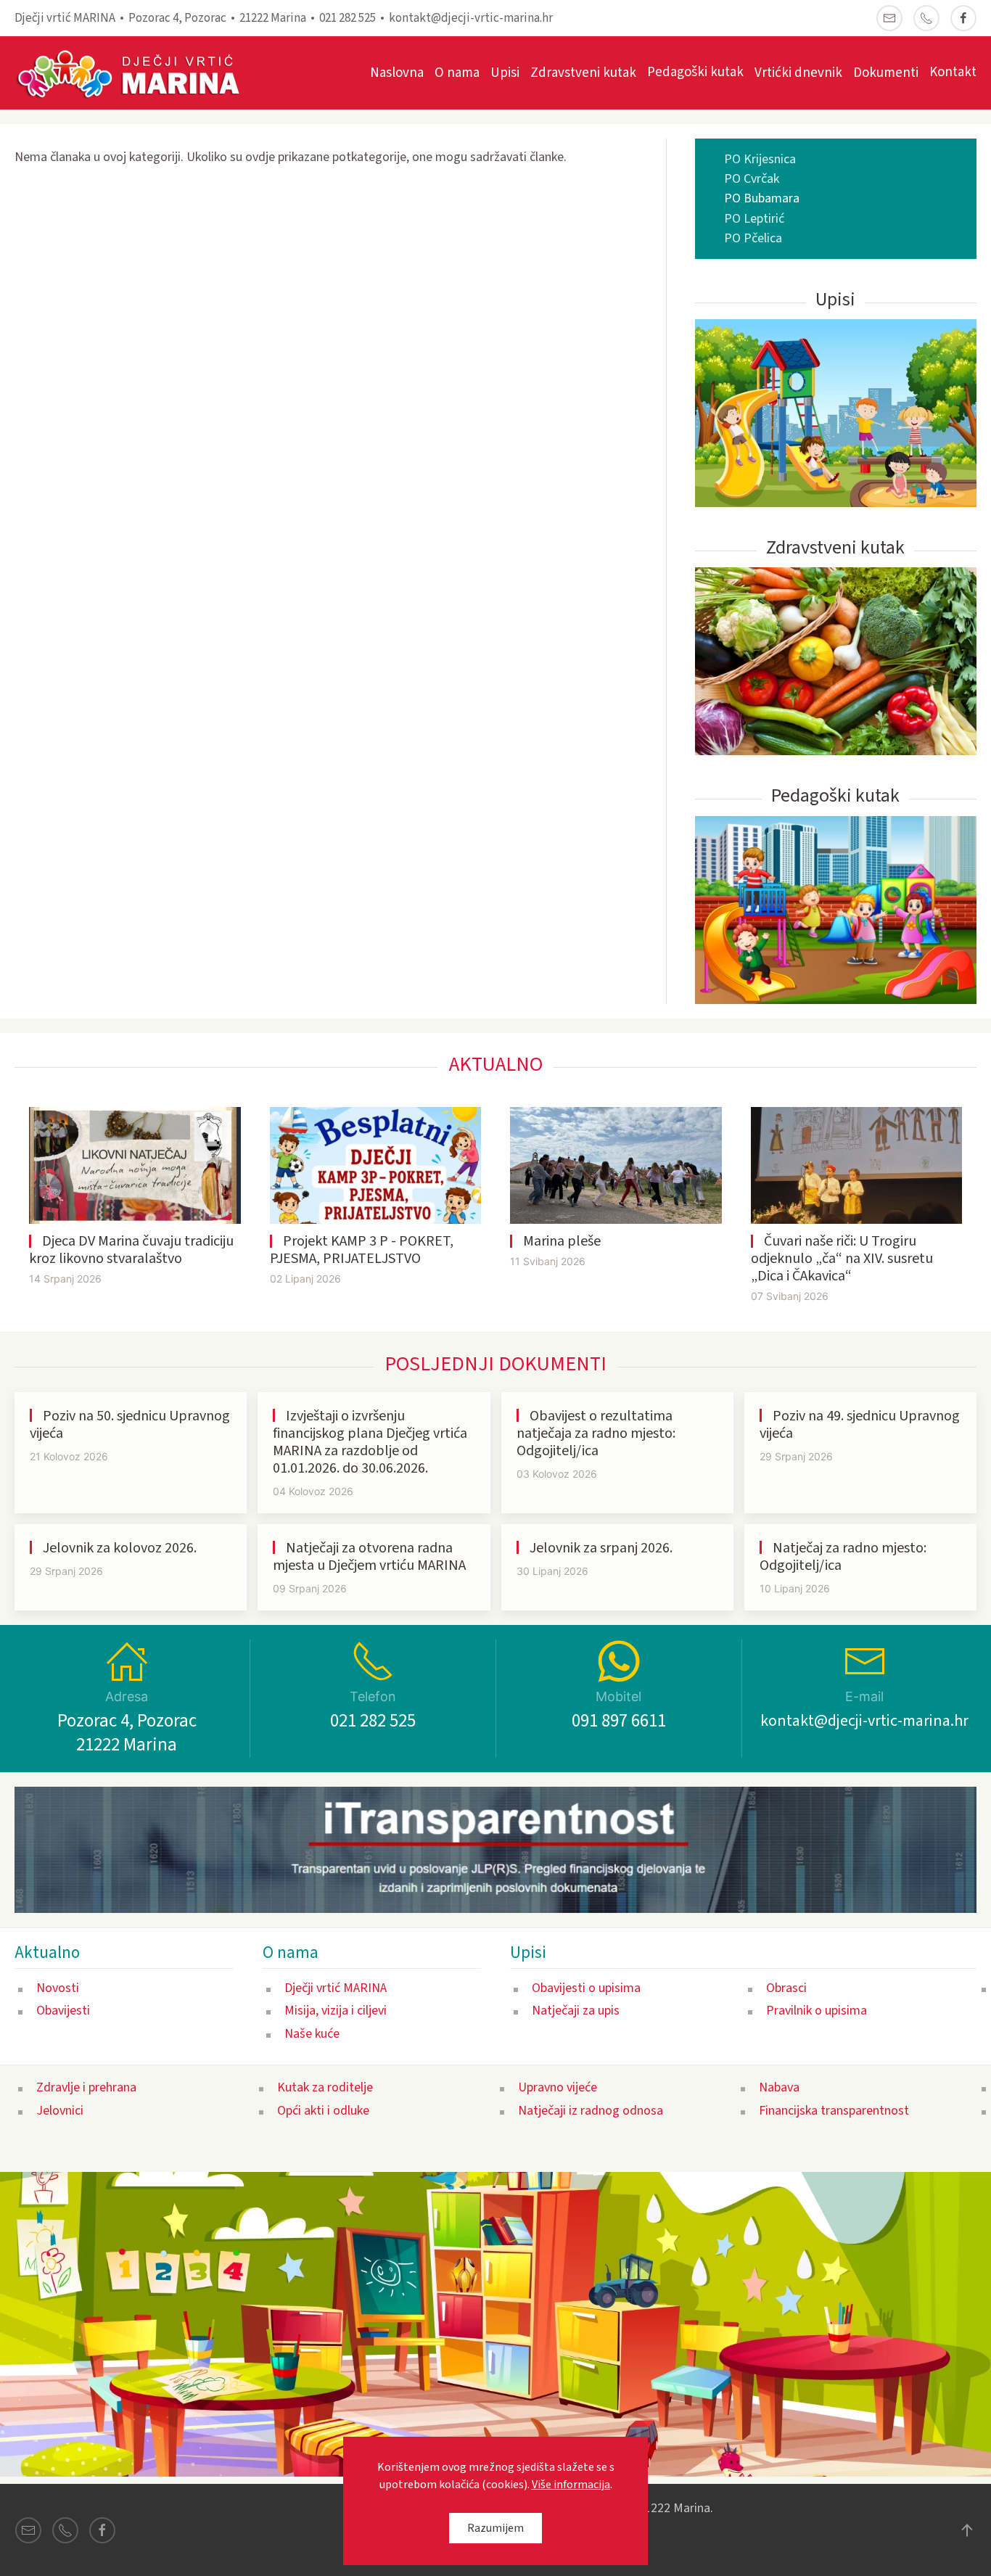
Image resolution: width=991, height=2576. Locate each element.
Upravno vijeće (558, 2087)
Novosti (58, 1988)
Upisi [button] (505, 73)
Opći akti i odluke (323, 2111)
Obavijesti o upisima (586, 1988)
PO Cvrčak (752, 179)
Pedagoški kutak (695, 72)
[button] (967, 2530)
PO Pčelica (753, 238)
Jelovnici (60, 2111)
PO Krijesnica (760, 159)
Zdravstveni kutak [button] (583, 73)
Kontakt (953, 72)
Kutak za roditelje (325, 2087)
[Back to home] (136, 73)
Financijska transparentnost (834, 2111)
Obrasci (786, 1988)
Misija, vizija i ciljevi (336, 2011)
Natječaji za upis (576, 2011)
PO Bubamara (762, 198)
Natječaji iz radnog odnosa (591, 2111)
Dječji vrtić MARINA (336, 1988)
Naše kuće (312, 2034)
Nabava (779, 2087)
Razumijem (495, 2528)
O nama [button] (457, 73)
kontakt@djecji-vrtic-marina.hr (471, 18)
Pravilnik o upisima (817, 2011)
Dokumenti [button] (886, 73)
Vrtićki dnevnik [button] (798, 73)
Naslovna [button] (397, 73)
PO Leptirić (754, 219)
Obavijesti (63, 2011)
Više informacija (571, 2485)
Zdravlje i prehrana (86, 2087)
